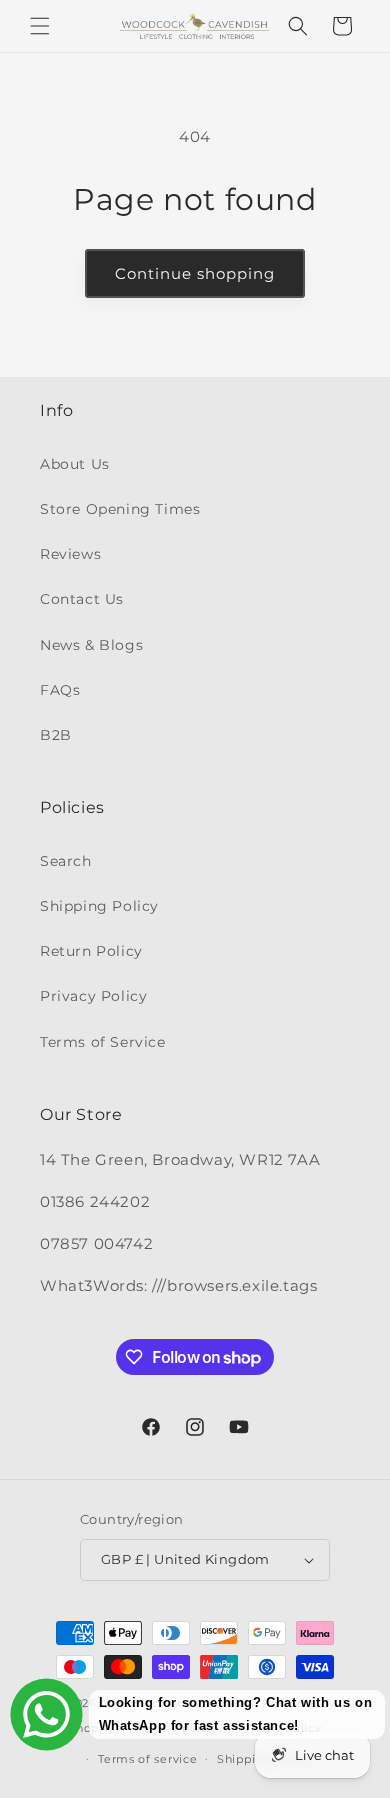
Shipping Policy (99, 906)
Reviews (70, 554)
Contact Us (82, 599)
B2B (56, 735)
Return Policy (91, 951)
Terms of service (147, 1759)
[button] (40, 26)
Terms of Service (103, 1042)
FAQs (60, 690)
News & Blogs (91, 645)
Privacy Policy (93, 996)
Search (66, 861)
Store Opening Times (120, 509)
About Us (75, 464)
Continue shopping (195, 273)
